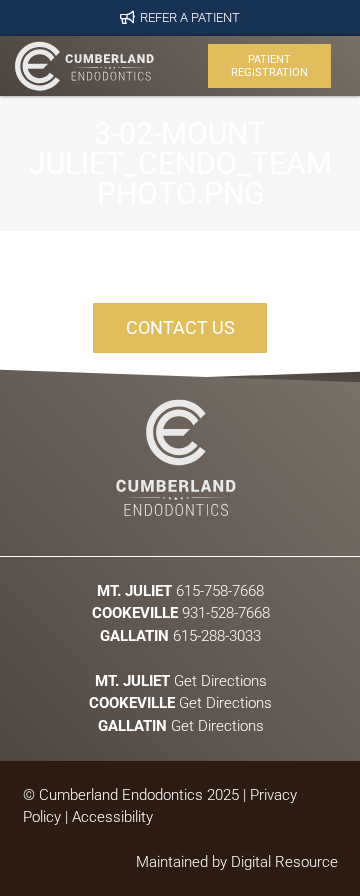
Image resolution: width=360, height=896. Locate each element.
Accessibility (112, 817)
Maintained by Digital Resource (237, 862)
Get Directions (180, 680)
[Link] (84, 66)
